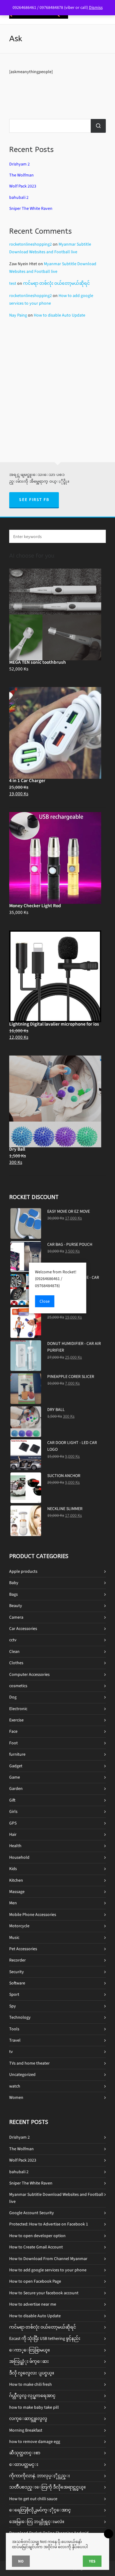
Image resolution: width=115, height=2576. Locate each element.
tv (11, 2052)
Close (45, 1301)
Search (98, 126)
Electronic (18, 1709)
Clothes (16, 1663)
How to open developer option (37, 2236)
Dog (13, 1697)
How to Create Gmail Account (36, 2247)
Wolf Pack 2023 (23, 186)
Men (13, 1903)
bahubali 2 (19, 197)
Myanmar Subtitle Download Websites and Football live (56, 2198)
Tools (14, 2029)
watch (15, 2086)
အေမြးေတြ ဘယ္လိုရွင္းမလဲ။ (37, 2522)
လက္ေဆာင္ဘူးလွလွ (28, 2419)
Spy (13, 2006)
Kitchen (16, 1880)
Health (15, 1846)
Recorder (17, 1960)
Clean (14, 1652)
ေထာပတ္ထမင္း (24, 2465)
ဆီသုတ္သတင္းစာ (25, 2453)
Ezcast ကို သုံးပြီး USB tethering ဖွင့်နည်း (45, 2338)
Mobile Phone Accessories (33, 1915)
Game (15, 1777)
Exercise (16, 1720)
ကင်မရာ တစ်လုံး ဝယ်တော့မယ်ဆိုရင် (56, 283)
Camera (16, 1617)
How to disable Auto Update (59, 315)
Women (16, 2097)
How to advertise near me (33, 2304)
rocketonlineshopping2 (31, 244)
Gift (12, 1800)
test (13, 283)
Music (14, 1938)
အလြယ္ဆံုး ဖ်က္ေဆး (29, 2361)
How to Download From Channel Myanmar (48, 2259)
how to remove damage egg (35, 2442)
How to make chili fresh (31, 2384)
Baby (14, 1583)
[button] (98, 536)
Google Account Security (32, 2213)
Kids (13, 1869)
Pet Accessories (23, 1949)
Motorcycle (19, 1926)
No (21, 2561)
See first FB (34, 500)
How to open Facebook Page (35, 2281)
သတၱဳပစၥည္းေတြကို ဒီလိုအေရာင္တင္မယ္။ (47, 2487)
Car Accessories (23, 1629)
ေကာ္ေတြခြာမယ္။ (29, 2350)
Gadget (16, 1766)
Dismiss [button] (96, 7)
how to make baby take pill (34, 2407)
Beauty (16, 1606)
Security (17, 1972)
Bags (13, 1594)
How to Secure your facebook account (44, 2293)
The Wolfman (21, 175)
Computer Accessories (29, 1674)
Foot (13, 1743)
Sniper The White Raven (31, 208)
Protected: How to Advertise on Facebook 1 (49, 2224)
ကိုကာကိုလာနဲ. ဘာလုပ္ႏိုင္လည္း (40, 2476)
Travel (15, 2040)
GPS (13, 1823)
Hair (13, 1834)
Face (13, 1731)
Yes (92, 2561)
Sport (14, 1994)
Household (19, 1857)
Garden (16, 1789)
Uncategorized (22, 2075)
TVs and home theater (29, 2063)
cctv (13, 1640)
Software (17, 1983)
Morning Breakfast (26, 2430)
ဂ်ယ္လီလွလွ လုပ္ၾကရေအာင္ (32, 2396)
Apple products (23, 1571)
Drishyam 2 (19, 164)
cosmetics (18, 1686)
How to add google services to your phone (48, 2270)
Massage (17, 1892)
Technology (20, 2017)
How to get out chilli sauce (33, 2499)
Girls (13, 1811)
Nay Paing (18, 315)
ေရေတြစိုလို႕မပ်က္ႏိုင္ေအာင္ (40, 2510)
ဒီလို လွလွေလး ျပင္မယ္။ (32, 2373)
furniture (17, 1754)
